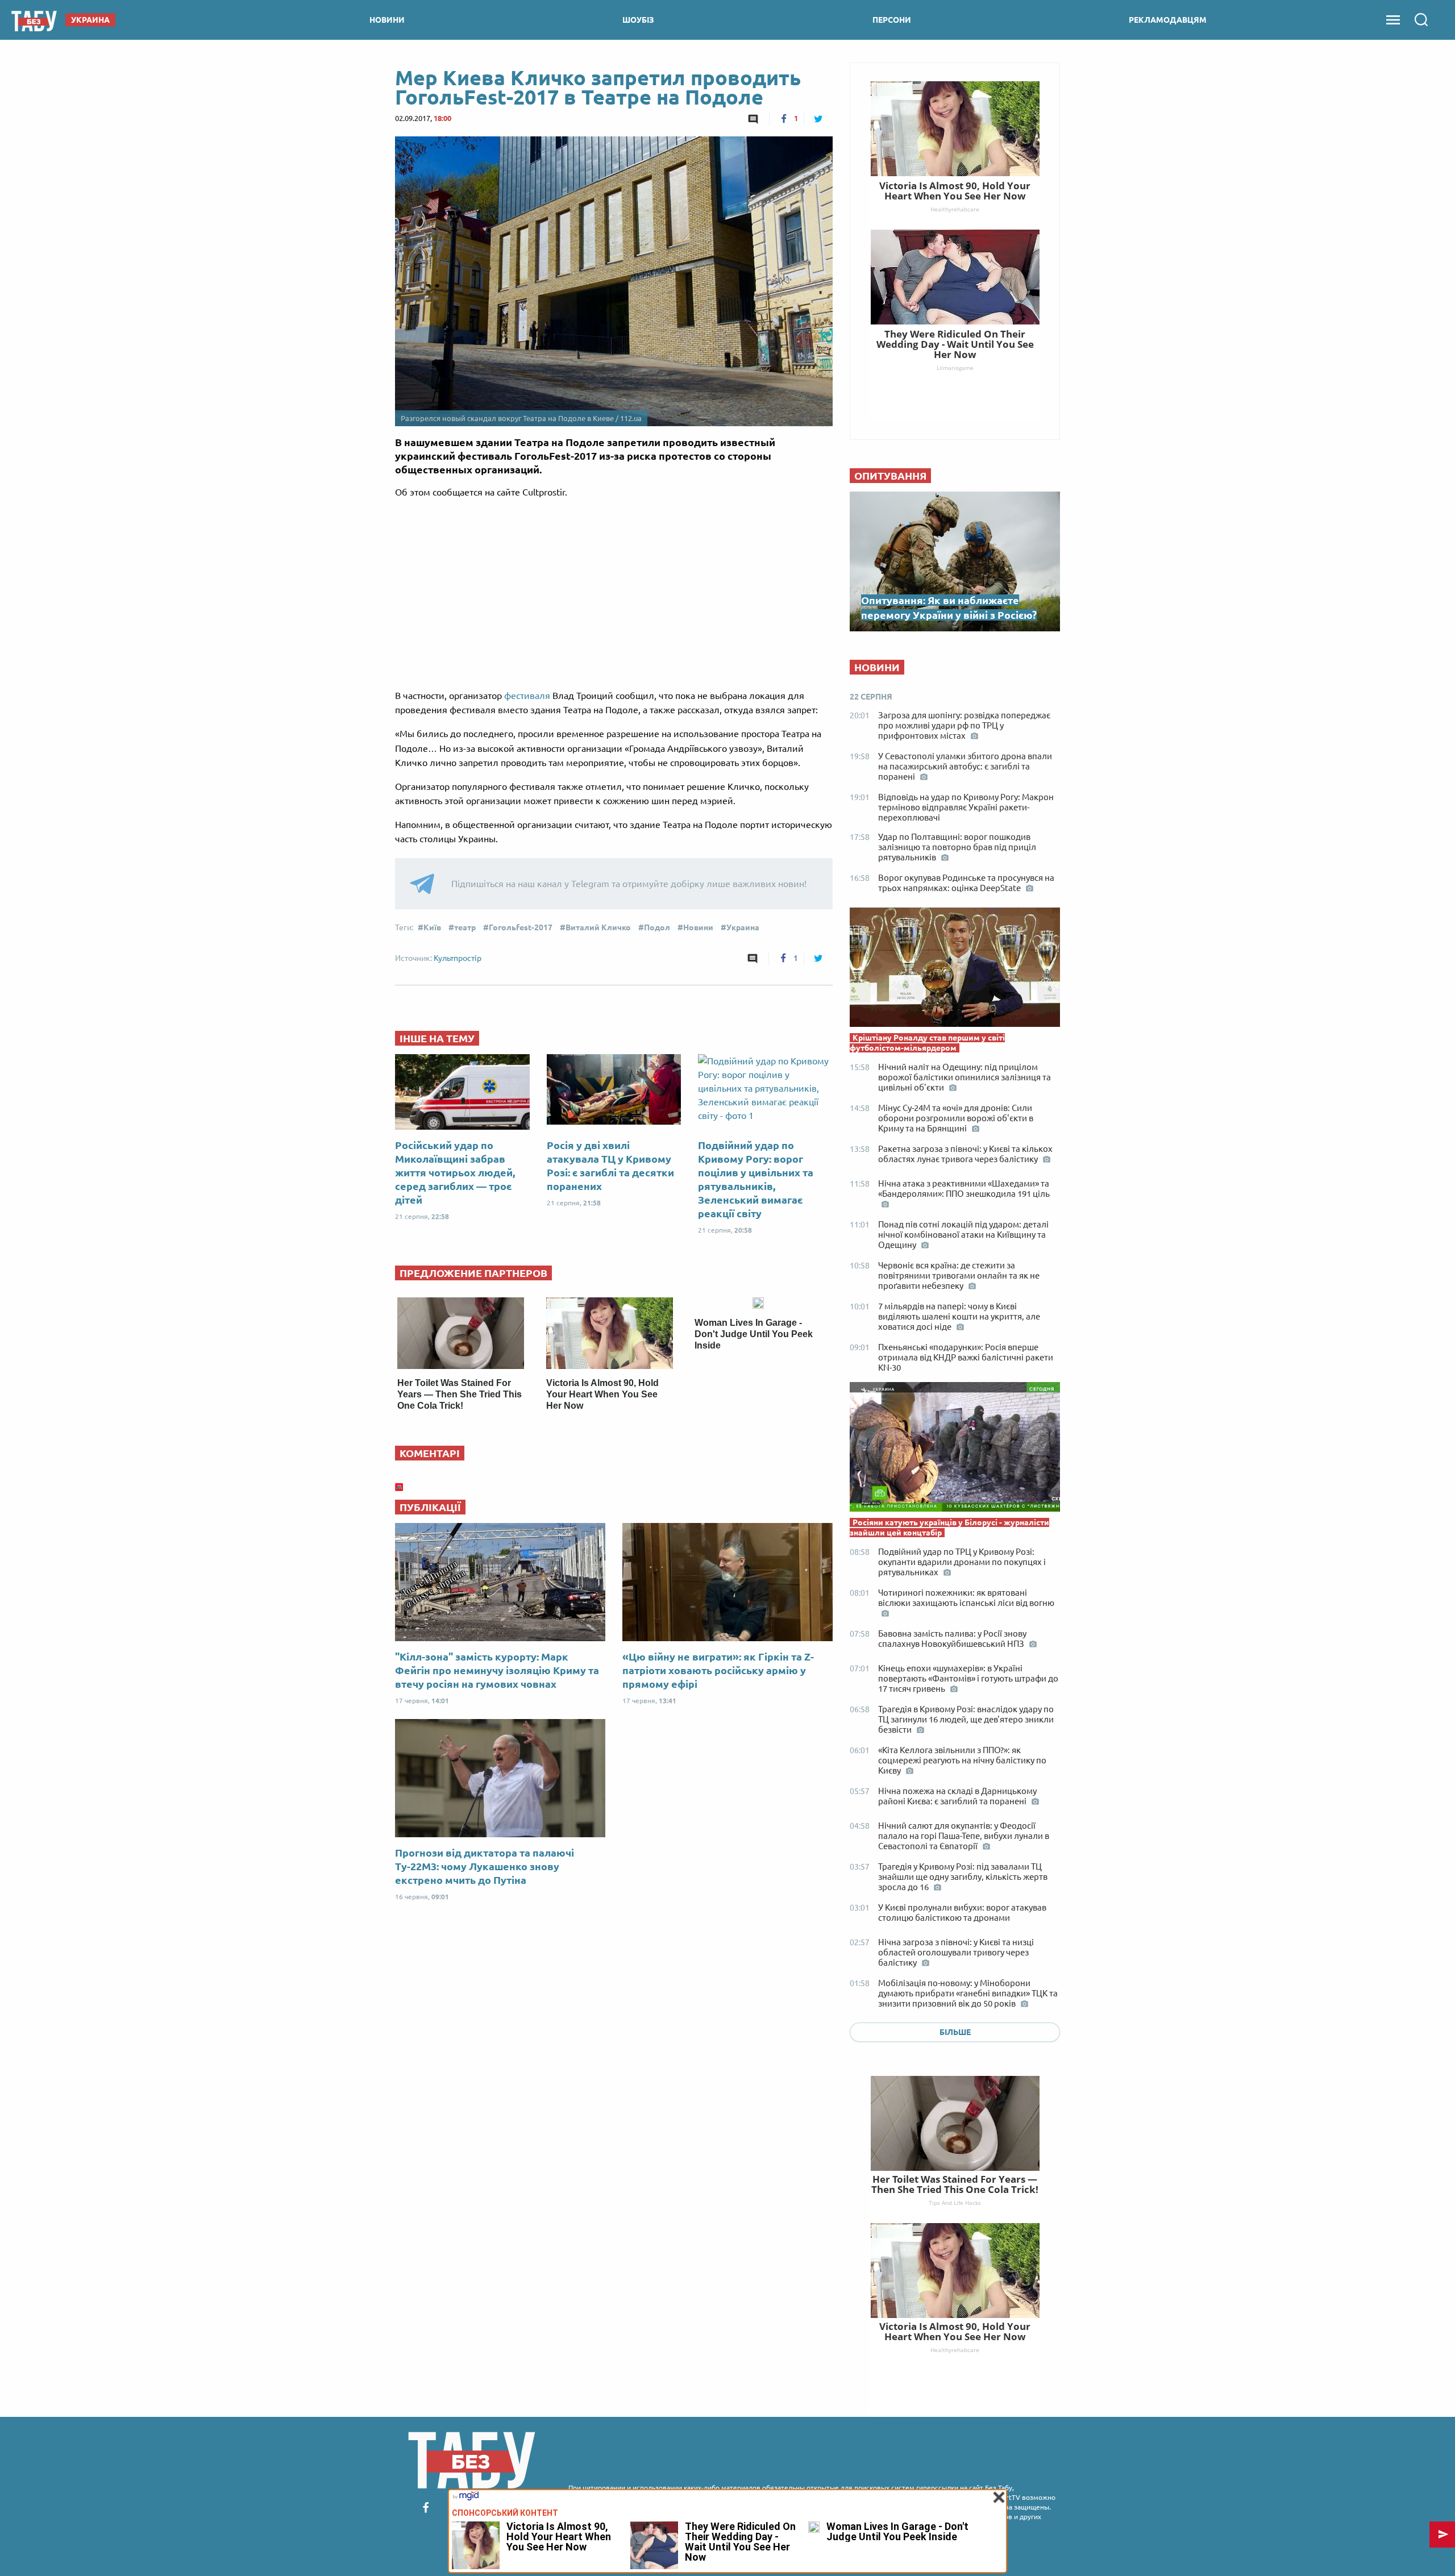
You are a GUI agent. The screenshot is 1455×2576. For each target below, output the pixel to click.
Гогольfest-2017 (521, 927)
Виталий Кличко (598, 927)
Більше (955, 2032)
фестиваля (528, 696)
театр (465, 927)
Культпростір (458, 958)
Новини (698, 927)
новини (387, 20)
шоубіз (638, 20)
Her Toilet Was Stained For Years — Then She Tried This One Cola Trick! (460, 1394)
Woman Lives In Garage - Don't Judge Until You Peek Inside (754, 1334)
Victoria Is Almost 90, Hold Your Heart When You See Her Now (602, 1394)
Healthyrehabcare (955, 2350)
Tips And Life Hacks (955, 2203)
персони (892, 20)
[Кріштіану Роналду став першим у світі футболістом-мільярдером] (955, 970)
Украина (743, 927)
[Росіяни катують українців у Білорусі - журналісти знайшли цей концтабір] (955, 1450)
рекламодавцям (1168, 20)
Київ (432, 927)
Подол (657, 927)
